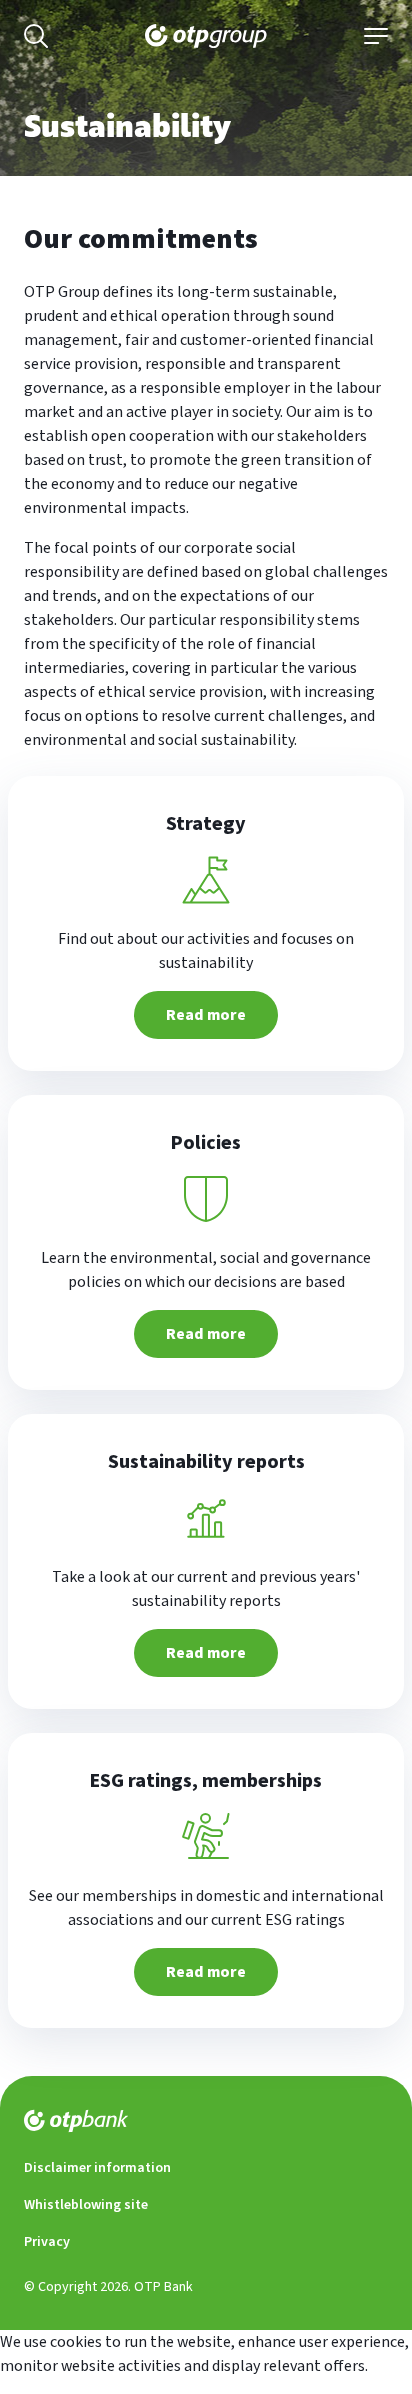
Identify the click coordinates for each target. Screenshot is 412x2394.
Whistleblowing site (86, 2205)
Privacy (47, 2242)
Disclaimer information (97, 2168)
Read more (206, 1015)
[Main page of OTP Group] (206, 36)
